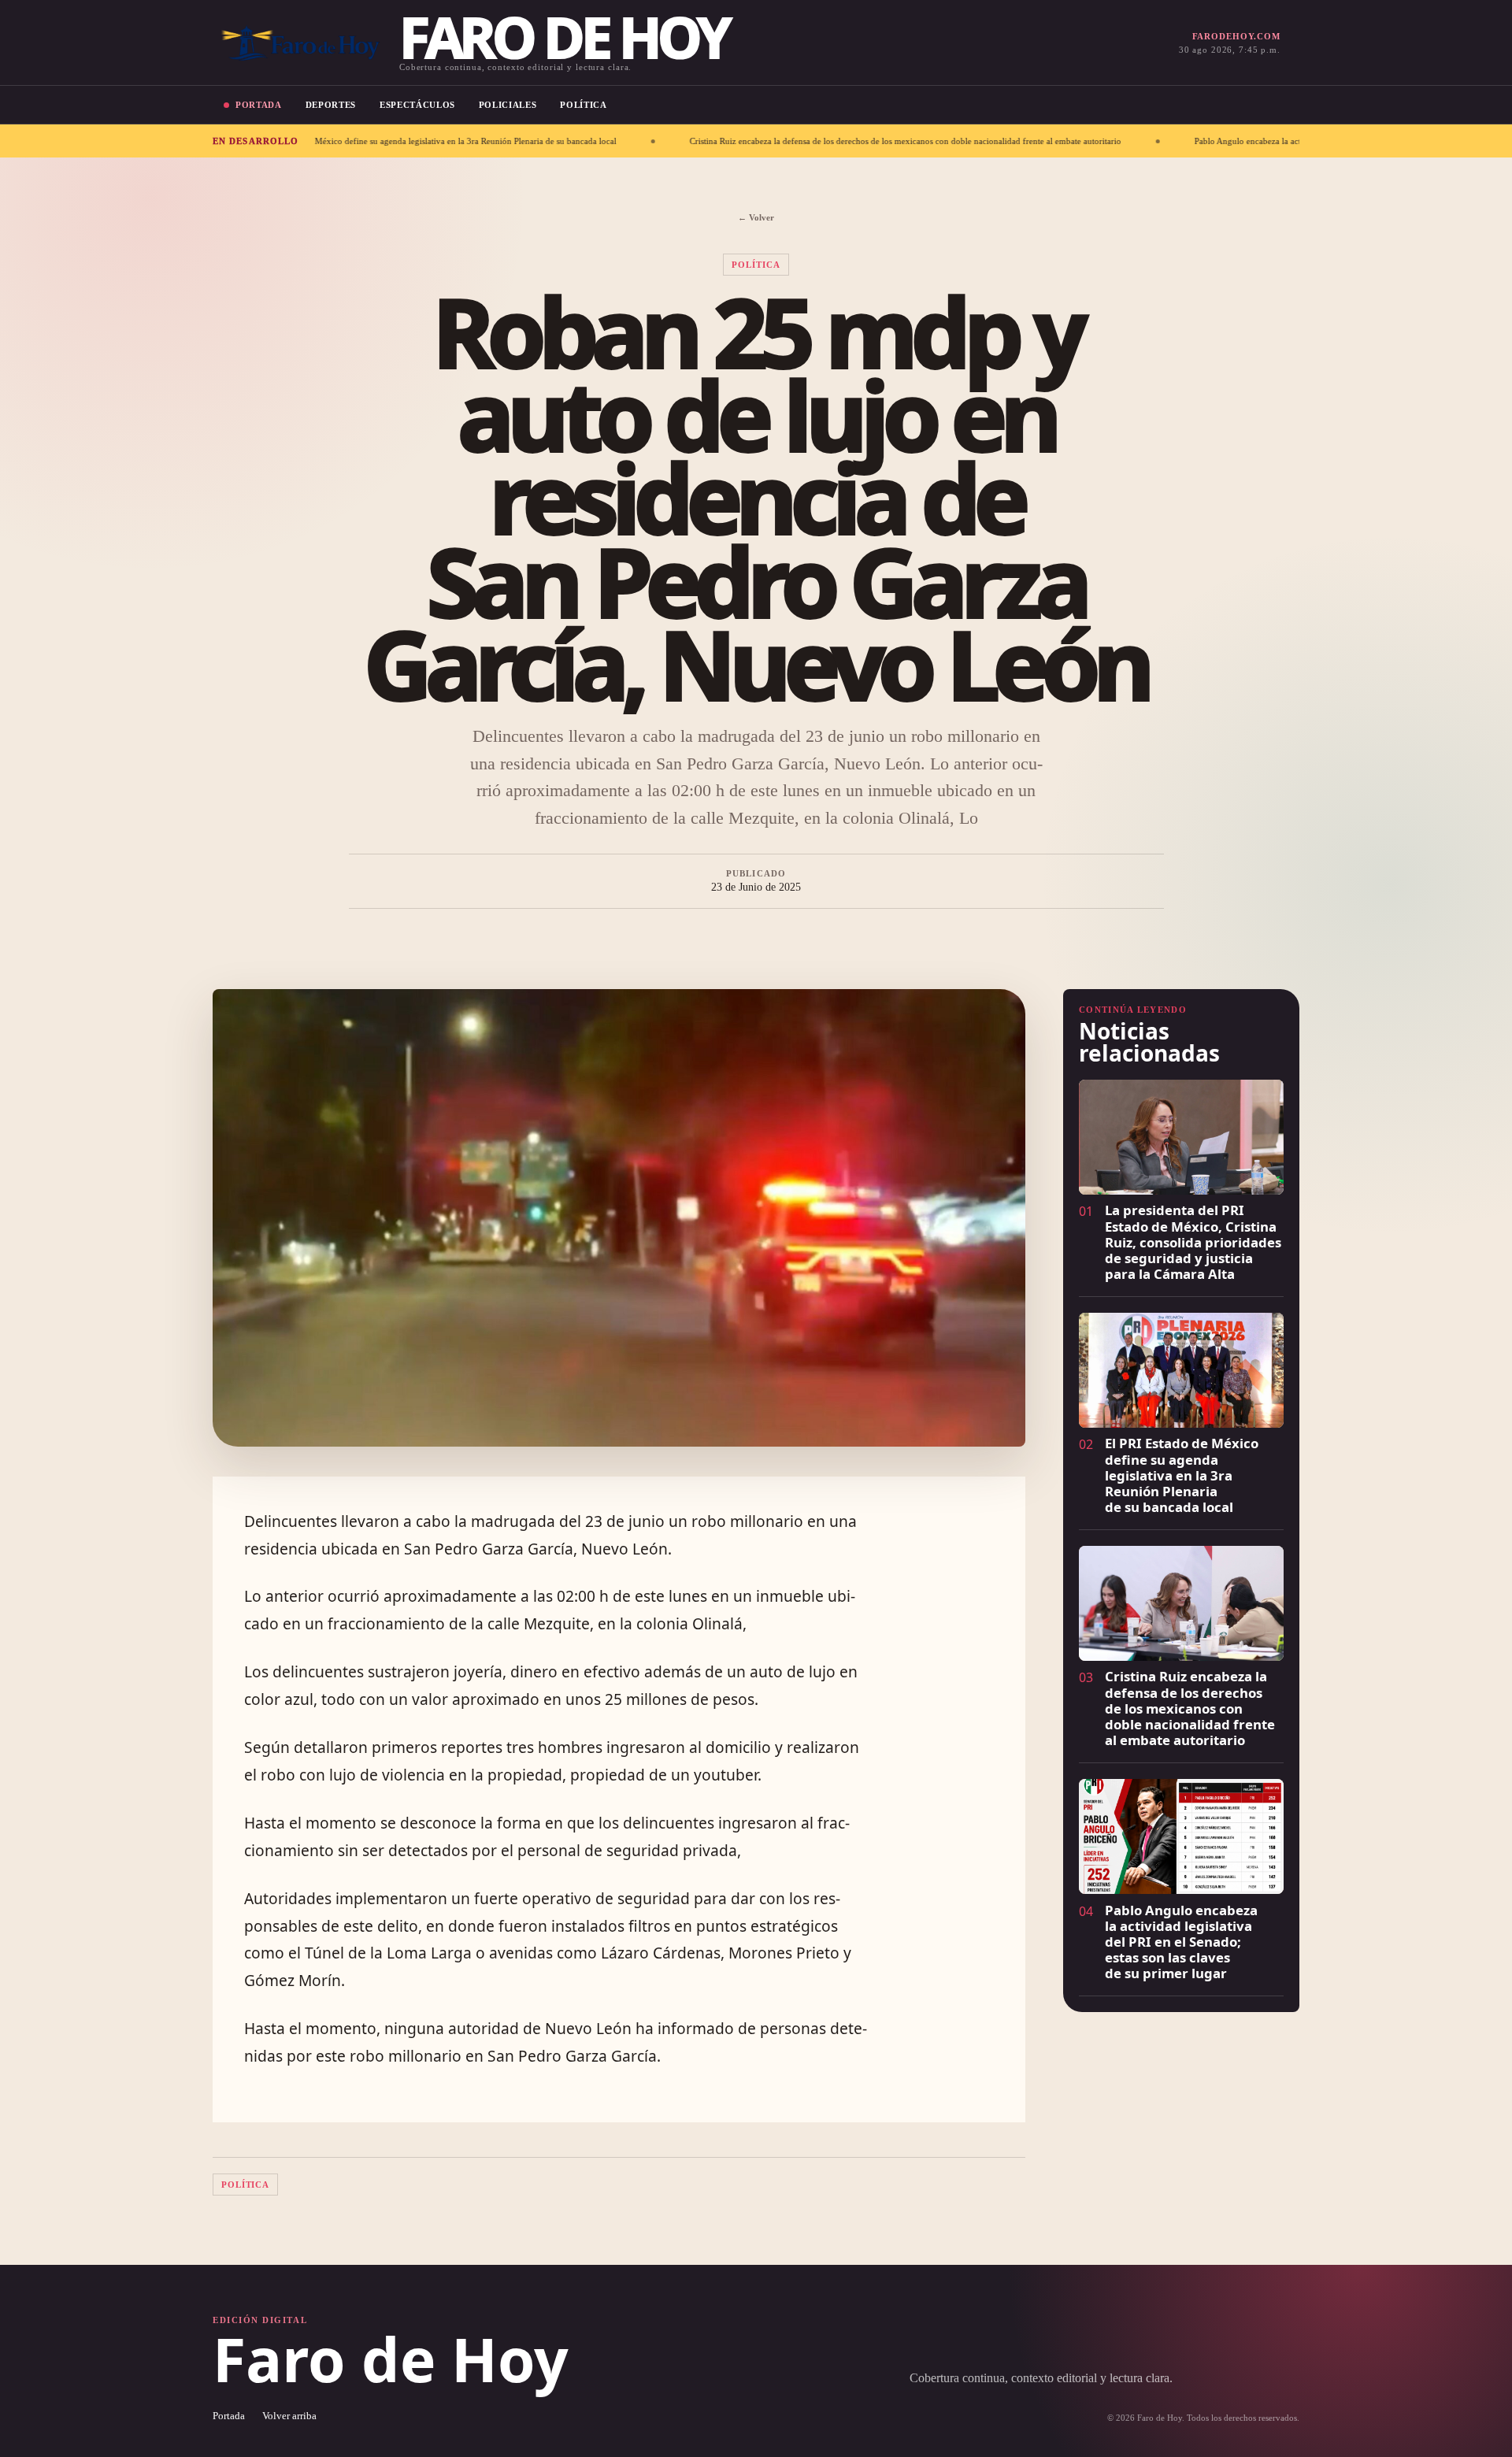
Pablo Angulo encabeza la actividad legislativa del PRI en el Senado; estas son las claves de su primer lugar (1240, 141)
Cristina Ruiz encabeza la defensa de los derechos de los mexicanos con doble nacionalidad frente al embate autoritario (757, 141)
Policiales (508, 105)
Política (583, 105)
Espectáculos (417, 105)
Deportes (331, 105)
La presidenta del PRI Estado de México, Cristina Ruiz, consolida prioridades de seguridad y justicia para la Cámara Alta (1193, 1242)
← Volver (756, 217)
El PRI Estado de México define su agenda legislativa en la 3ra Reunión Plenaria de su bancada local (1182, 1475)
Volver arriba (289, 2416)
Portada (259, 105)
